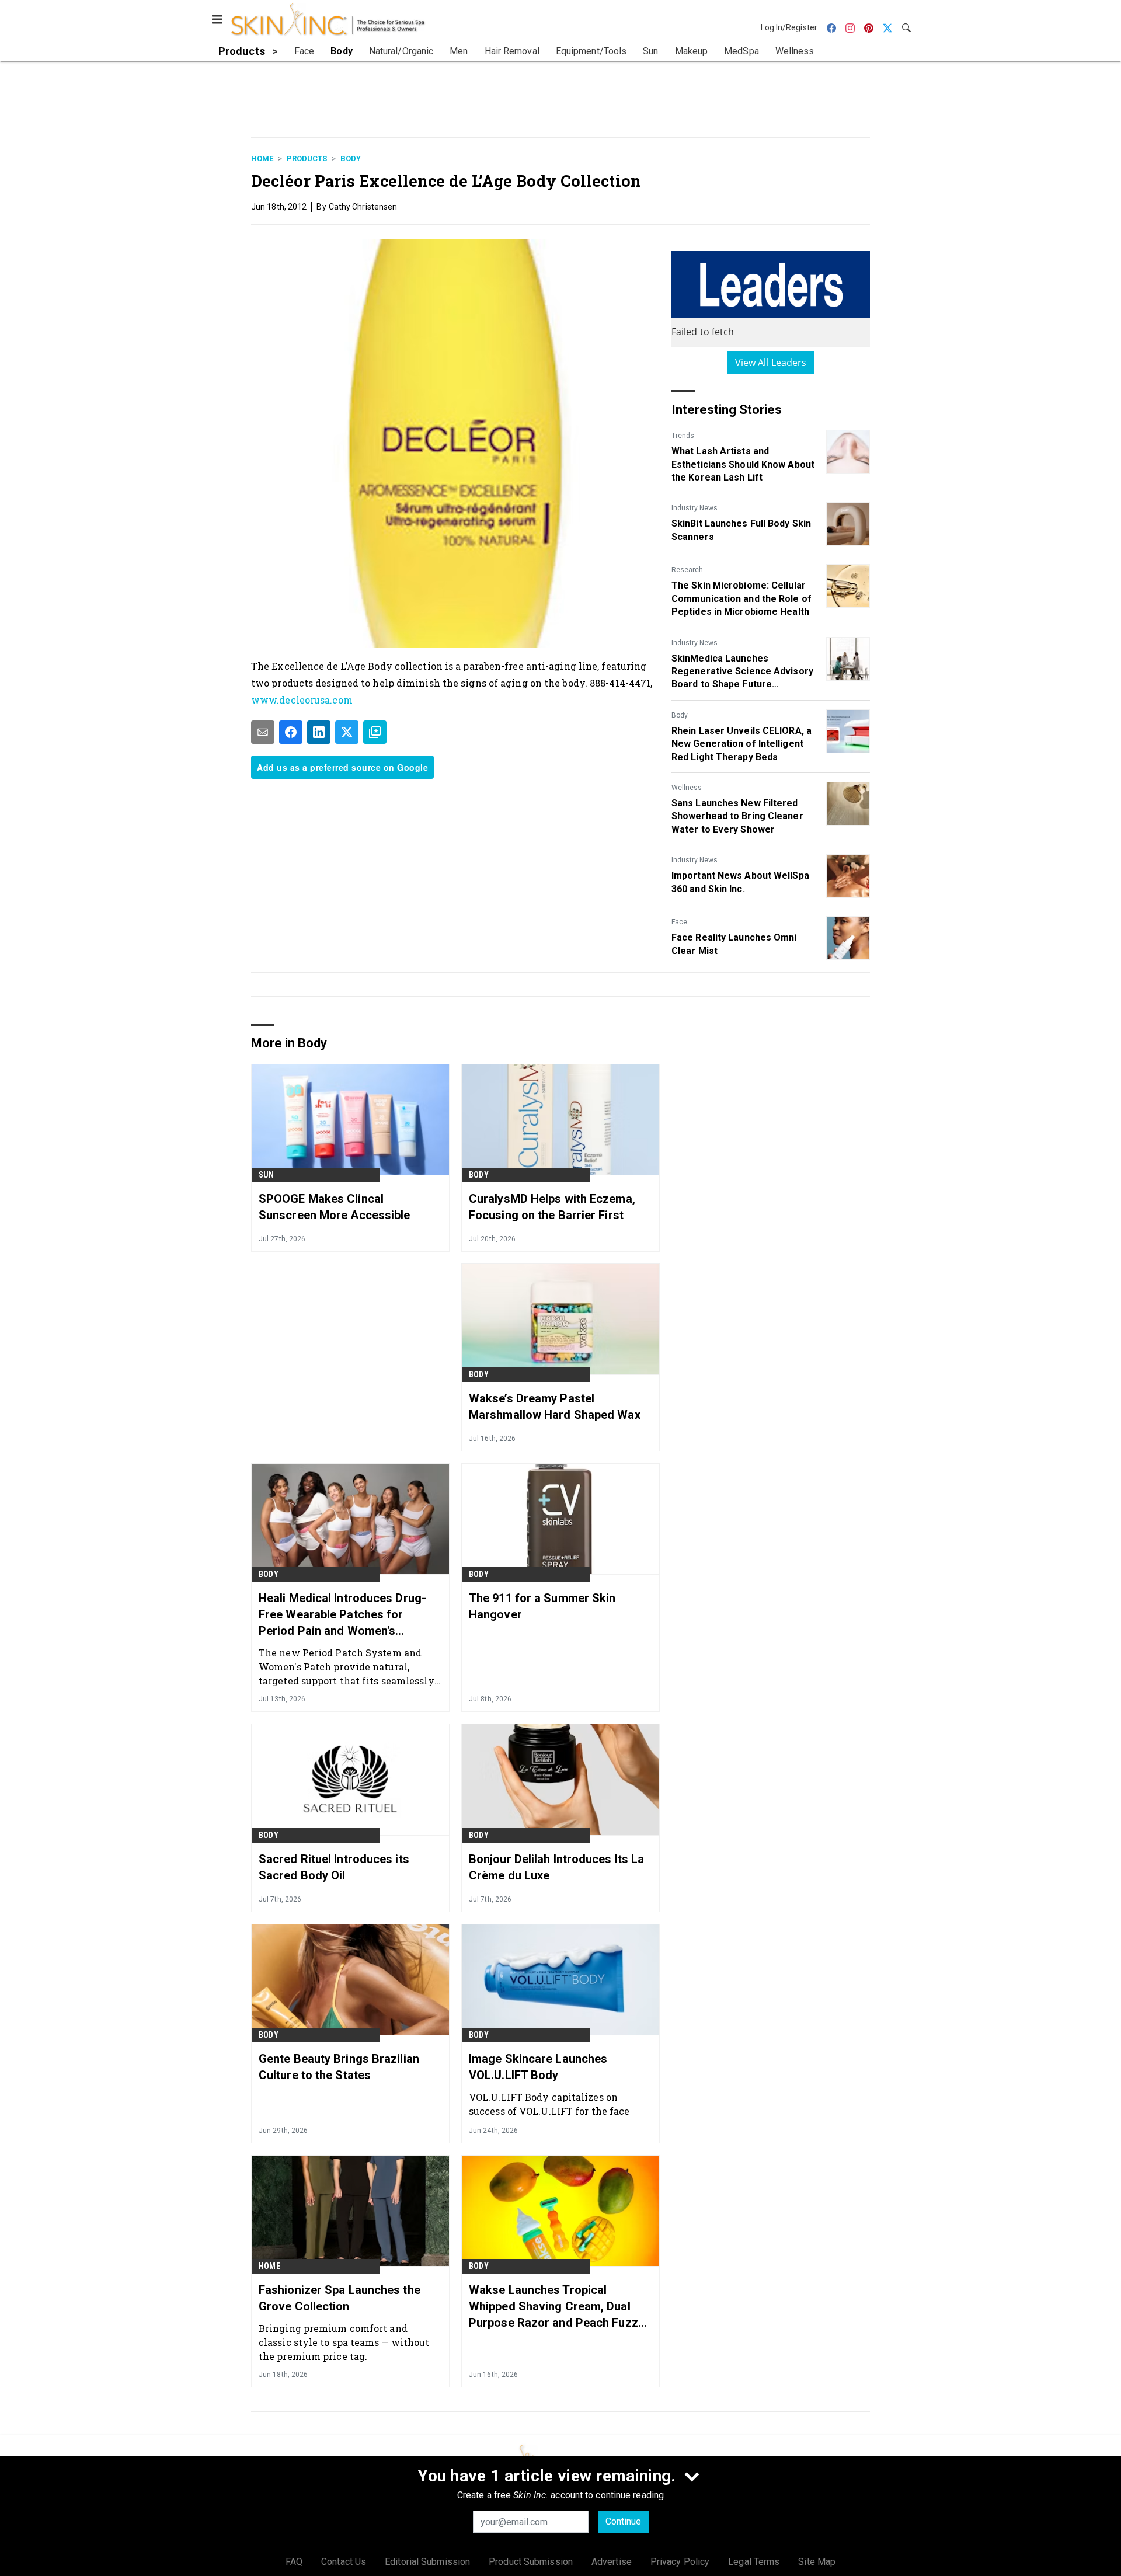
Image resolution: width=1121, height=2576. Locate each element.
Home (262, 159)
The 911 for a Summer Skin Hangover (542, 1606)
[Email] (263, 732)
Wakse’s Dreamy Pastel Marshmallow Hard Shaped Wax (555, 1407)
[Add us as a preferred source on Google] (375, 732)
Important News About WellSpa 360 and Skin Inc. (740, 882)
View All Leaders (771, 363)
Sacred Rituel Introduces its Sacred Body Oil (334, 1867)
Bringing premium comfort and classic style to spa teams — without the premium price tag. (344, 2342)
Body (351, 159)
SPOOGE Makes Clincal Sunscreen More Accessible (335, 1207)
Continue (623, 2521)
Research (687, 570)
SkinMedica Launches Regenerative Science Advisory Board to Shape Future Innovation (742, 672)
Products (307, 159)
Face (679, 922)
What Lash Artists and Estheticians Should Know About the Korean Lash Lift (743, 464)
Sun (267, 1175)
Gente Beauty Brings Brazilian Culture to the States (339, 2067)
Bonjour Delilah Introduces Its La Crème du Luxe (556, 1867)
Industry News (694, 508)
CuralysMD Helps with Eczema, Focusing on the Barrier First (552, 1207)
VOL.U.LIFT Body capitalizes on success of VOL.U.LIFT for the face (549, 2104)
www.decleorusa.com (302, 700)
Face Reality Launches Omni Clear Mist (734, 944)
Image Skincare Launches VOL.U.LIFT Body (538, 2067)
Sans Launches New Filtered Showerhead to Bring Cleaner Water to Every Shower (737, 816)
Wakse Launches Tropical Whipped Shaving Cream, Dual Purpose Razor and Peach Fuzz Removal (553, 2307)
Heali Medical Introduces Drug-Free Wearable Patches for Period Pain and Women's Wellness (342, 1615)
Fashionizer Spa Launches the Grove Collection (340, 2298)
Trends (683, 436)
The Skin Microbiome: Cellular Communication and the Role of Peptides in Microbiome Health (741, 598)
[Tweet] (347, 732)
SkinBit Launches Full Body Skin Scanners (741, 530)
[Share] (291, 732)
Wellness (687, 788)
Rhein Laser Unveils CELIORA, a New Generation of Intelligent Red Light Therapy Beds (741, 744)
